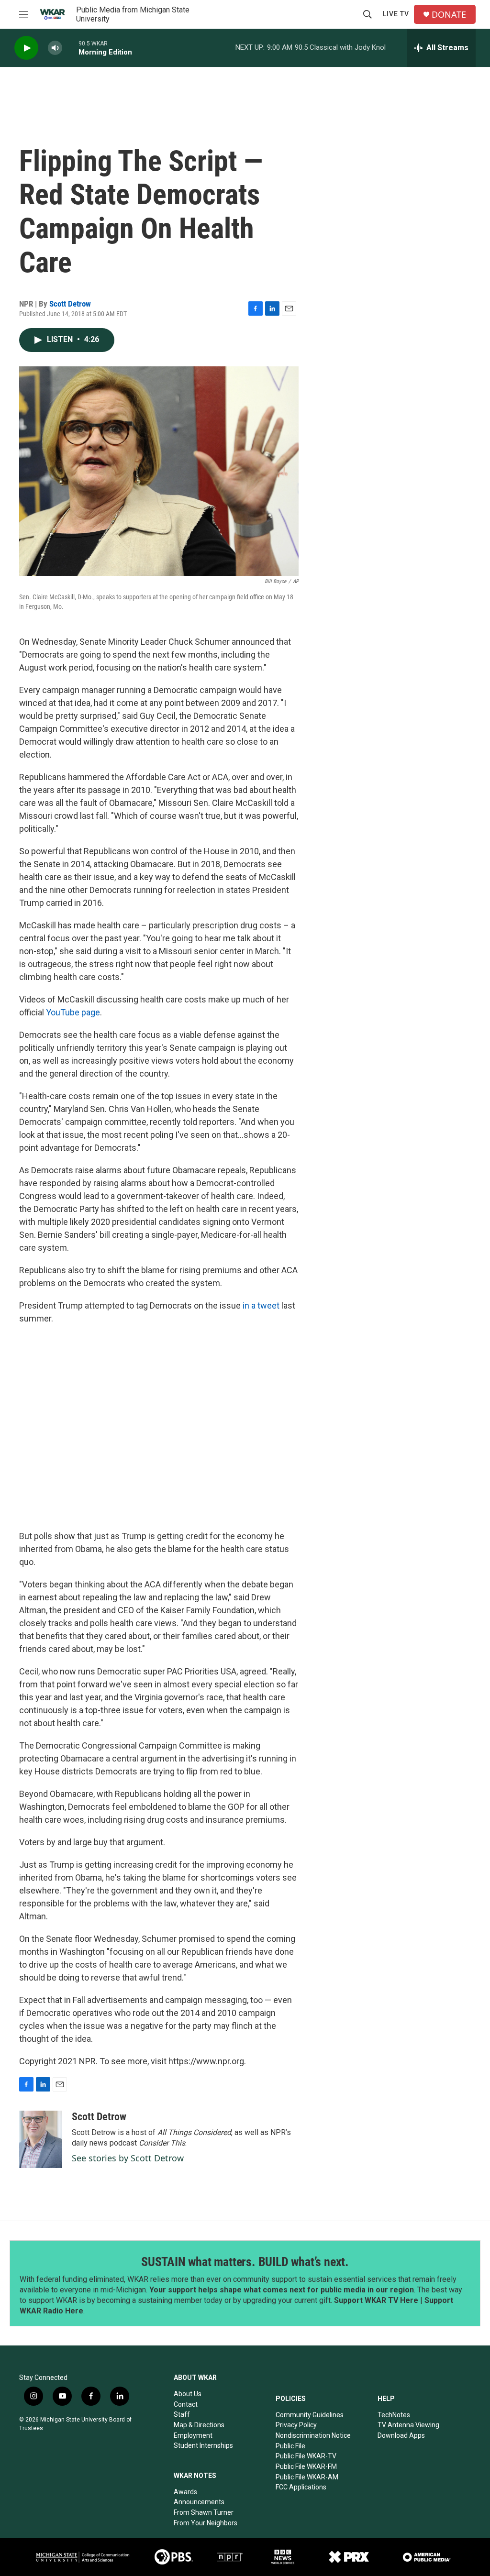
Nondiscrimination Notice (313, 2435)
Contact (186, 2404)
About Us (188, 2394)
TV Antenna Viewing (408, 2425)
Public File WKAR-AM (307, 2477)
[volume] (55, 48)
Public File (290, 2446)
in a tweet (262, 1305)
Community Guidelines (310, 2415)
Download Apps (401, 2435)
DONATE (449, 15)
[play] (26, 48)
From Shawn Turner (204, 2512)
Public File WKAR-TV (306, 2456)
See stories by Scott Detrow (128, 2158)
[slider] (70, 48)
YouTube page (73, 1012)
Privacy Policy (296, 2425)
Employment (193, 2435)
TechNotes (394, 2415)
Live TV (396, 14)
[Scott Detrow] (41, 2139)
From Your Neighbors (206, 2523)
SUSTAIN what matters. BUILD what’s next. (245, 2262)
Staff (182, 2414)
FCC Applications (301, 2487)
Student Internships (203, 2445)
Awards (185, 2492)
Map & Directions (199, 2425)
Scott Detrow (70, 304)
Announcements (199, 2502)
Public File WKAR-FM (306, 2466)
